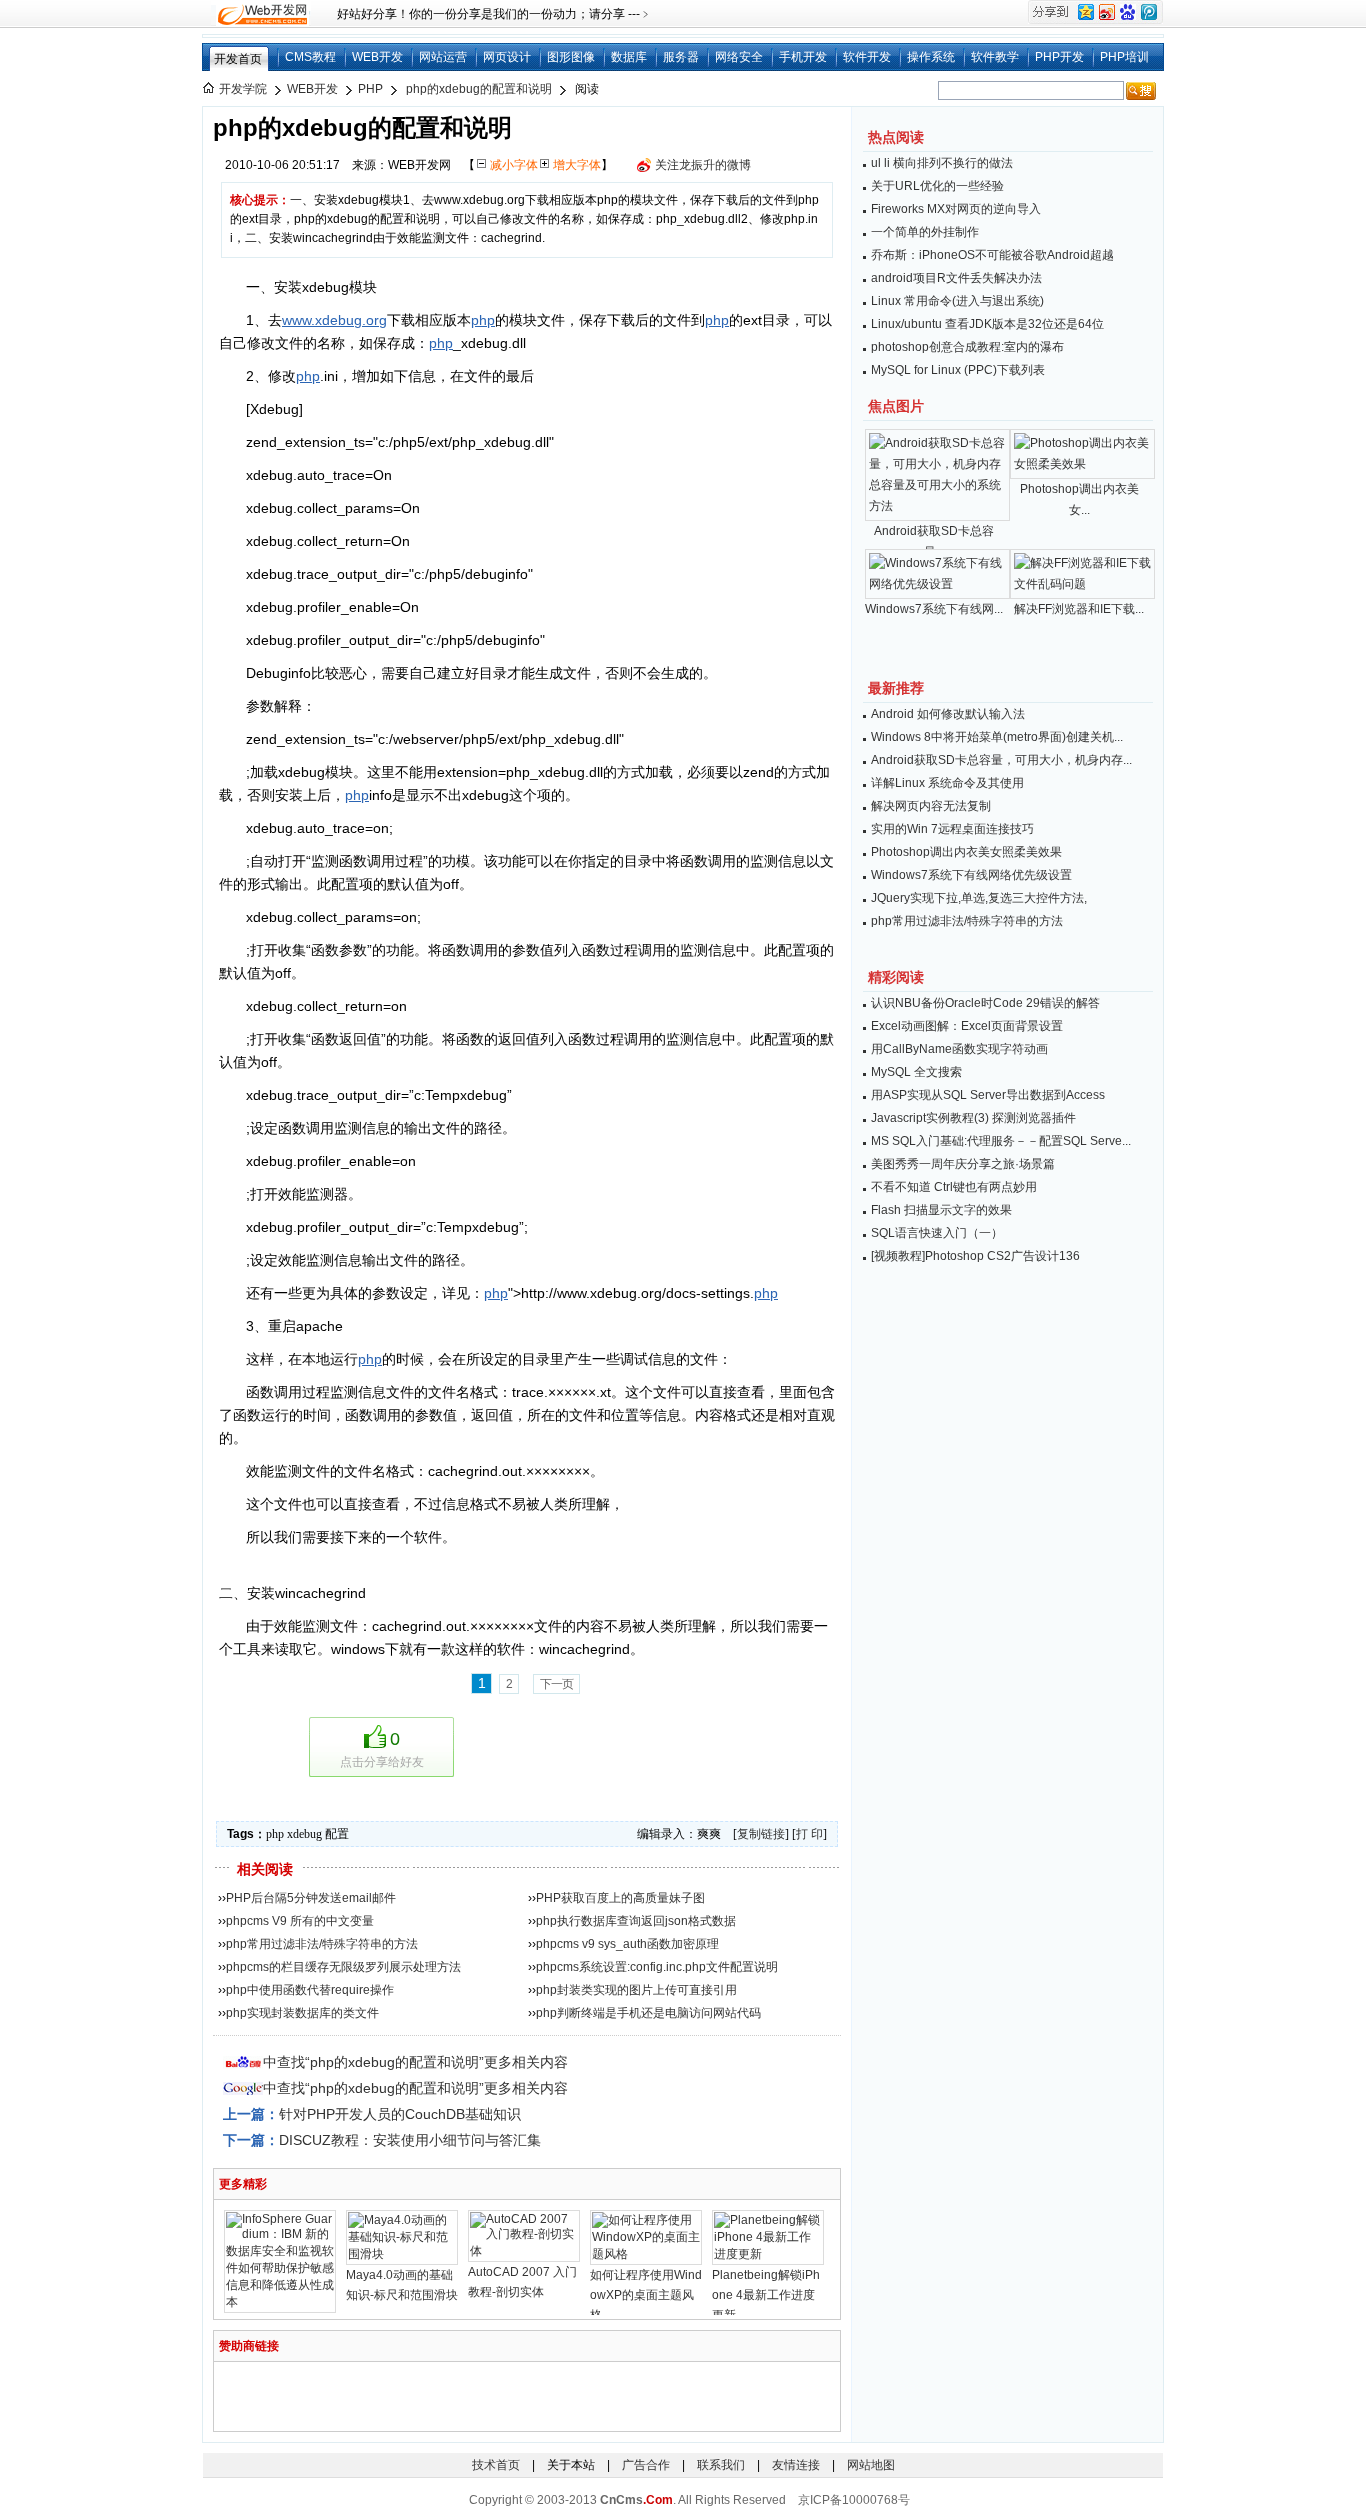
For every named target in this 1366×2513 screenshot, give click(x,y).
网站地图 (871, 2465)
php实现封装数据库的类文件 (302, 2013)
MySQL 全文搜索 (916, 1072)
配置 (337, 1834)
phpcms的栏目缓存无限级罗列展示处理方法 (343, 1967)
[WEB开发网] (261, 14)
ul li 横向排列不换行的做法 (942, 163)
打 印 (809, 1834)
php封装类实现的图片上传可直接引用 (636, 1990)
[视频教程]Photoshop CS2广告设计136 (975, 1256)
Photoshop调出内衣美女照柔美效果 (966, 852)
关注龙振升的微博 (703, 165)
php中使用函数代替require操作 (310, 1990)
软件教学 (995, 57)
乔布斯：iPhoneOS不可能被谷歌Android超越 (992, 255)
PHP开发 (1059, 57)
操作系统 (931, 57)
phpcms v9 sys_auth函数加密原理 (627, 1944)
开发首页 (238, 59)
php (483, 320)
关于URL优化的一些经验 (937, 186)
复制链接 (761, 1834)
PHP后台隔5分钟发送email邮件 (311, 1898)
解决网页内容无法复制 (931, 806)
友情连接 (796, 2465)
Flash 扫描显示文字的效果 (941, 1210)
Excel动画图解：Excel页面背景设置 (967, 1026)
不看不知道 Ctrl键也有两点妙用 (954, 1187)
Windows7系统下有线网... (934, 609)
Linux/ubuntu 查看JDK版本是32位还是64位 (987, 324)
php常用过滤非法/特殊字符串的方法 (322, 1944)
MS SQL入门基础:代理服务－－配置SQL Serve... (1001, 1141)
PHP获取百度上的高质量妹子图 (620, 1898)
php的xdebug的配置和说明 (479, 89)
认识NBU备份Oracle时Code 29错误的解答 (985, 1003)
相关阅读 (265, 1869)
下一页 (556, 1684)
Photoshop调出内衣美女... (1079, 499)
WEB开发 (377, 57)
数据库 (629, 57)
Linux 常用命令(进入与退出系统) (957, 301)
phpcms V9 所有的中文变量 (300, 1921)
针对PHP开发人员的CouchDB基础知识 (400, 2114)
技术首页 (496, 2465)
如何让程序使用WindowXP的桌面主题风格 (646, 2295)
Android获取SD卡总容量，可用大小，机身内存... (1001, 760)
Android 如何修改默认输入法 (948, 714)
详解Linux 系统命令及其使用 (947, 783)
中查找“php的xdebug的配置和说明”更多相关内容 (415, 2062)
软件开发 (867, 57)
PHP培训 (1124, 57)
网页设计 (507, 57)
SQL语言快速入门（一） (937, 1233)
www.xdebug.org (334, 320)
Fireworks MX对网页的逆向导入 (956, 209)
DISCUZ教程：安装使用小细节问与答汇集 (410, 2140)
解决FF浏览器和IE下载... (1079, 609)
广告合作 (646, 2465)
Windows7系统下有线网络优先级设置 (971, 875)
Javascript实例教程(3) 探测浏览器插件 (973, 1118)
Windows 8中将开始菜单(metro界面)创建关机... (997, 737)
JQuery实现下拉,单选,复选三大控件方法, (979, 898)
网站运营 (443, 57)
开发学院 (243, 89)
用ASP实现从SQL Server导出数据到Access (988, 1095)
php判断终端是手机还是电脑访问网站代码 (648, 2013)
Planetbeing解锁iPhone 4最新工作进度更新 (766, 2295)
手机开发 (803, 57)
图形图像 (571, 57)
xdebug (304, 1834)
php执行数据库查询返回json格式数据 (636, 1921)
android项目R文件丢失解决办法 (956, 278)
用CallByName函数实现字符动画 (959, 1049)
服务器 (681, 57)
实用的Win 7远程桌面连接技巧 (952, 829)
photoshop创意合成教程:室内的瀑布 (967, 347)
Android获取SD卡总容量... (934, 541)
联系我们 (721, 2465)
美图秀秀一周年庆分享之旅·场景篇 (963, 1164)
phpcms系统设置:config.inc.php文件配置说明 (657, 1967)
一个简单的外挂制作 (925, 232)
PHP (370, 89)
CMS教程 (310, 57)
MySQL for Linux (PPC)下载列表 (958, 370)
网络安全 (739, 57)
